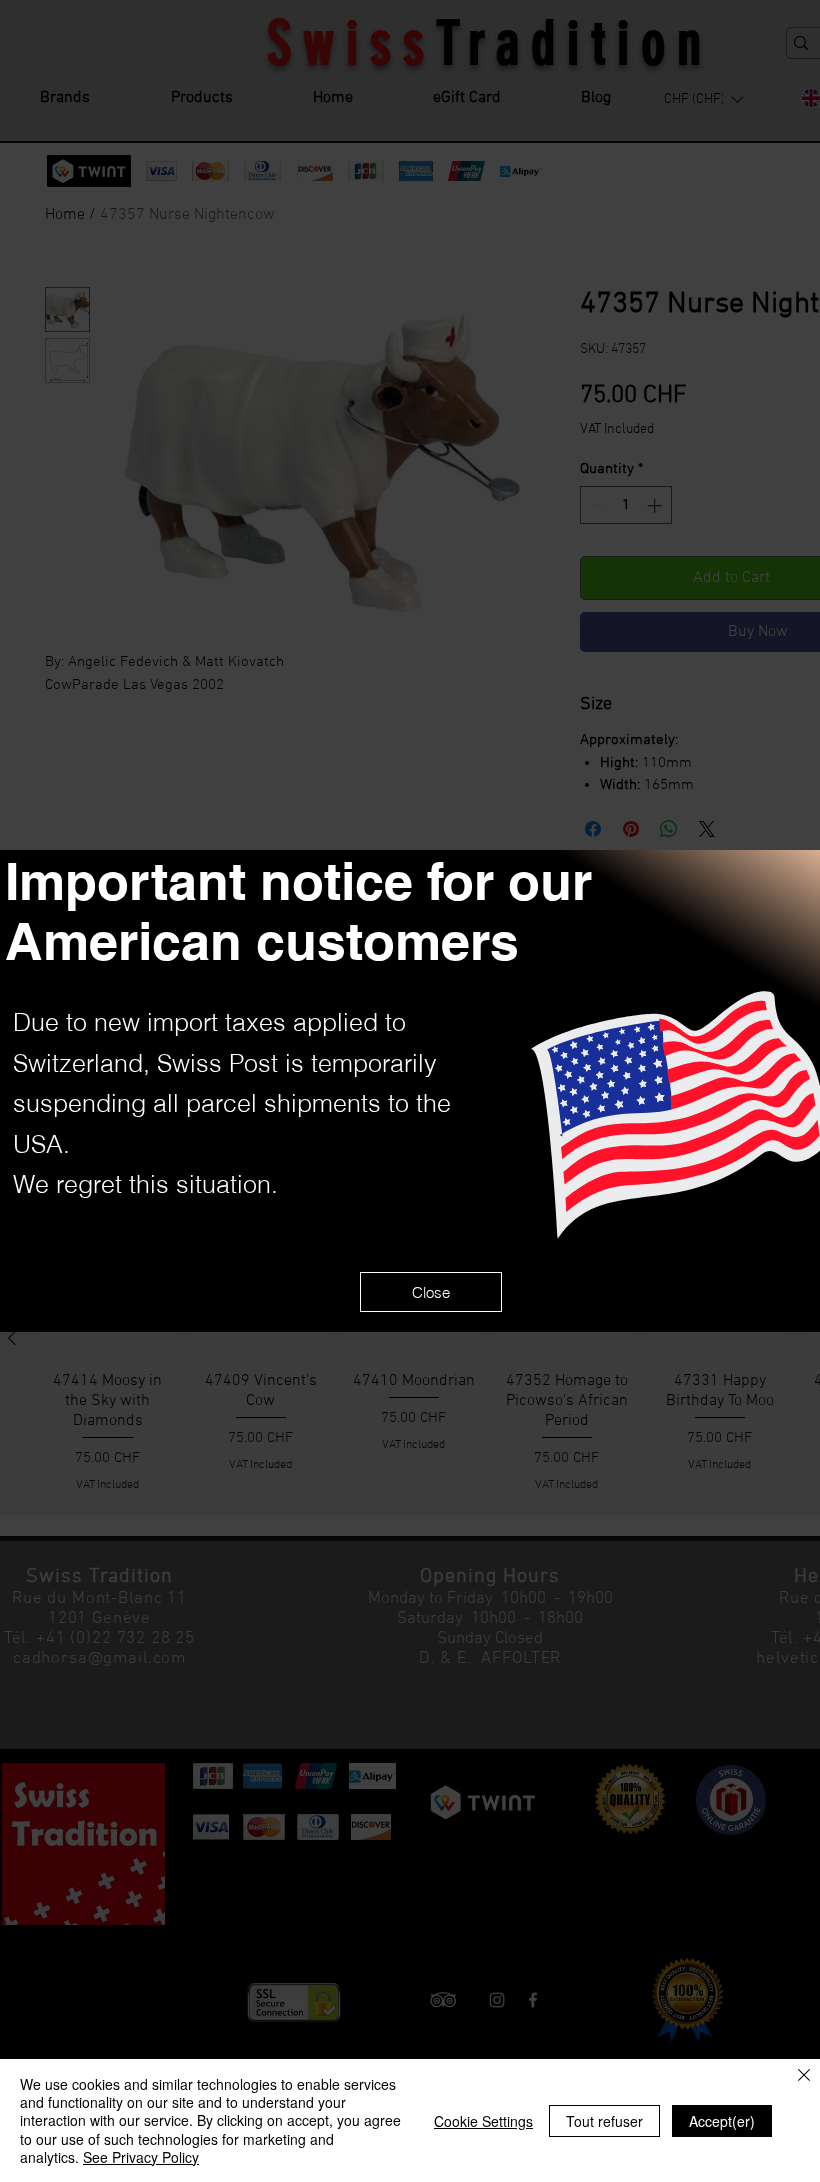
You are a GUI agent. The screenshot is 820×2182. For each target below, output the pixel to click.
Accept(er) (722, 2121)
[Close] (804, 2076)
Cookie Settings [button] (483, 2121)
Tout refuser (604, 2121)
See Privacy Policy (141, 2157)
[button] (431, 1292)
